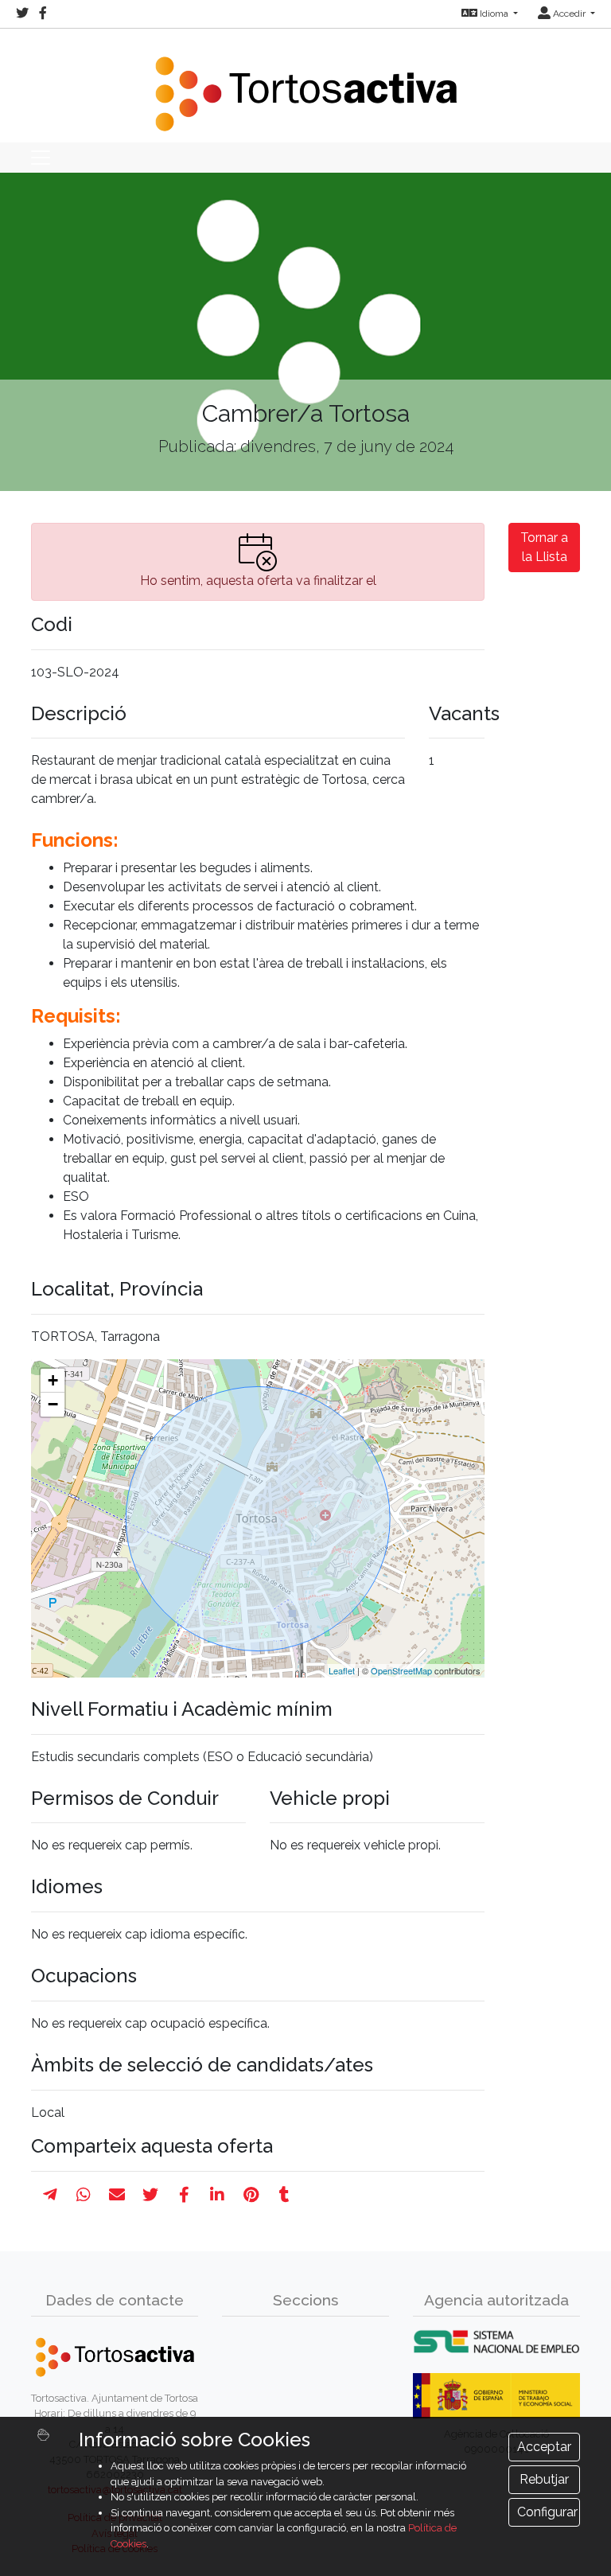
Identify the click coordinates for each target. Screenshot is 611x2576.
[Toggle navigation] (41, 158)
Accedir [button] (569, 14)
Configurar (547, 2512)
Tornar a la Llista (544, 547)
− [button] (53, 1404)
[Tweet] (150, 2195)
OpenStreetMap (401, 1670)
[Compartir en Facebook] (184, 2195)
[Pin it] (251, 2195)
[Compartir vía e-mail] (117, 2195)
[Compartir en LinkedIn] (217, 2195)
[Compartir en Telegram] (50, 2195)
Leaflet (342, 1670)
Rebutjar (544, 2479)
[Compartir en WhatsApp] (84, 2195)
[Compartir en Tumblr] (284, 2195)
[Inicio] (305, 84)
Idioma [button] (494, 14)
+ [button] (53, 1380)
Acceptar (544, 2447)
